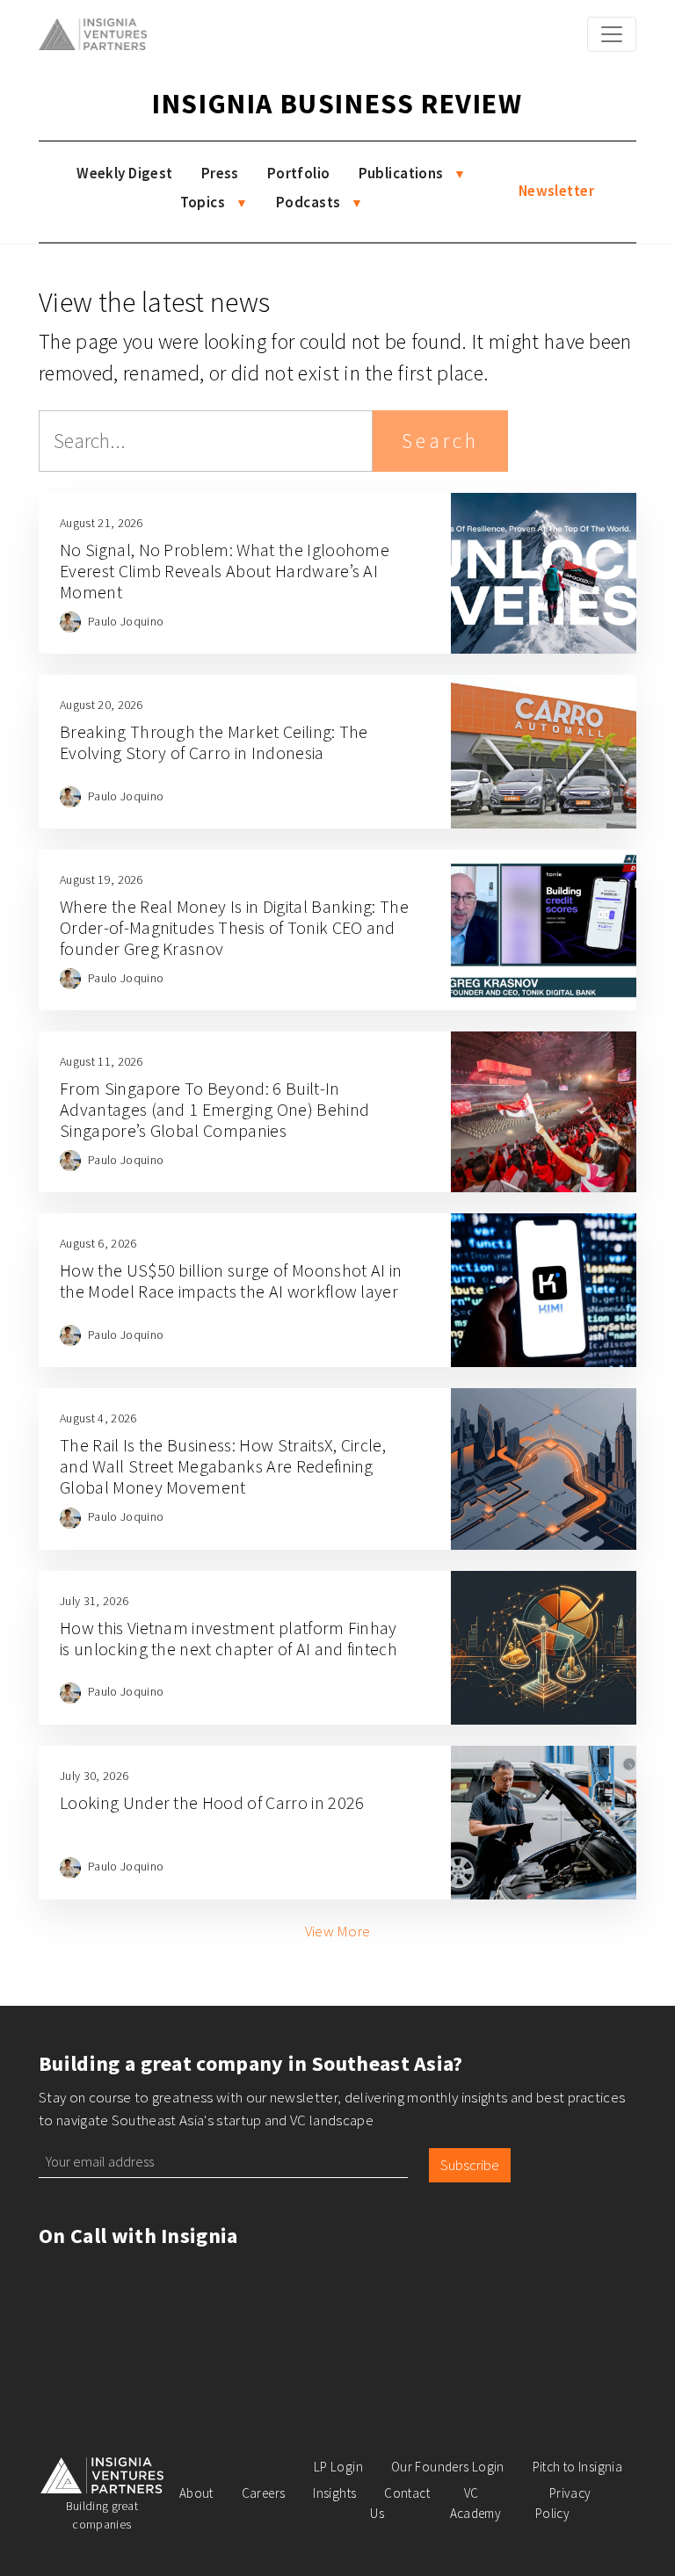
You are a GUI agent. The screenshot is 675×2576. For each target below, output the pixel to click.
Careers (264, 2493)
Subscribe (470, 2165)
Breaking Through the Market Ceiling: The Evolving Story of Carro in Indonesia (214, 742)
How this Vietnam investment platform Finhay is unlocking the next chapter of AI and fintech (229, 1638)
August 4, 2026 (98, 1418)
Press (220, 173)
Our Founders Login (448, 2467)
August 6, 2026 (98, 1243)
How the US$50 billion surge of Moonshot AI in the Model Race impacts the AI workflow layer (231, 1281)
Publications (401, 173)
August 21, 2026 (102, 523)
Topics (203, 202)
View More (338, 1931)
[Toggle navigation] (612, 34)
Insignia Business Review (337, 104)
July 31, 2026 (94, 1601)
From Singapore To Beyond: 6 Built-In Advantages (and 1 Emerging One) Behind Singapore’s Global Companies (214, 1109)
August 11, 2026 (102, 1061)
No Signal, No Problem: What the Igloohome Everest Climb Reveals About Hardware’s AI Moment (225, 571)
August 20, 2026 (102, 705)
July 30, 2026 (94, 1776)
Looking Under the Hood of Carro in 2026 (212, 1802)
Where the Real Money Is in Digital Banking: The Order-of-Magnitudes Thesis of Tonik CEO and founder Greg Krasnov (234, 927)
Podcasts (308, 202)
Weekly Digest (125, 173)
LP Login (338, 2467)
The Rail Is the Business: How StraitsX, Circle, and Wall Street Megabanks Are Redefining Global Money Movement (223, 1466)
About (196, 2493)
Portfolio (299, 173)
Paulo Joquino (126, 621)
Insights (334, 2493)
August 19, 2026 (102, 879)
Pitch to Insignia (577, 2467)
